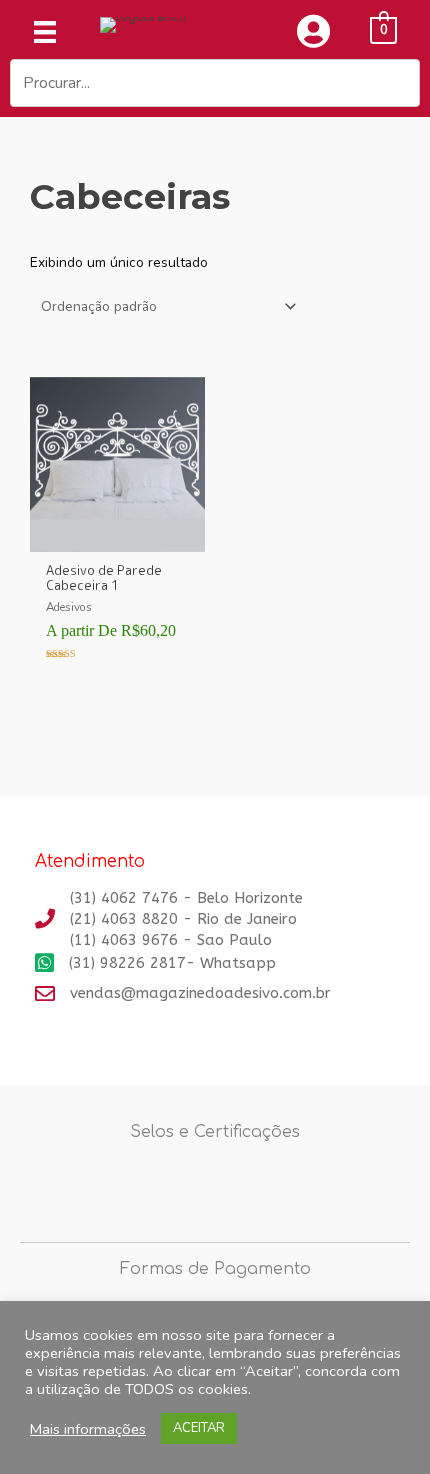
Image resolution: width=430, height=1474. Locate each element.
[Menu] (45, 32)
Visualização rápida (118, 536)
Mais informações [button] (88, 1429)
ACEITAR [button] (199, 1428)
